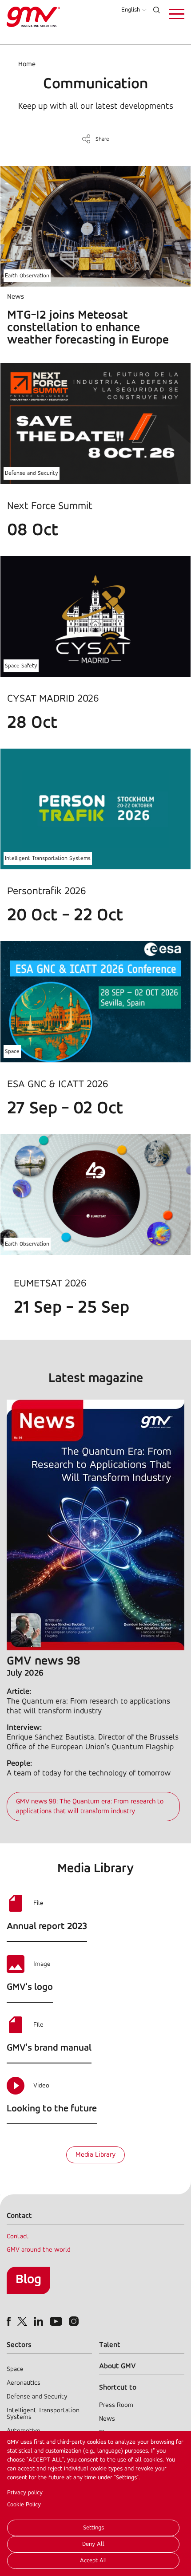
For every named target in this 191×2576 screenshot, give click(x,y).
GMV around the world (39, 2250)
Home (27, 64)
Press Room (116, 2405)
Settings (94, 2528)
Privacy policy (25, 2493)
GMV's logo (30, 1987)
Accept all (94, 2561)
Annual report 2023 (47, 1927)
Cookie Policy (24, 2505)
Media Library (95, 2155)
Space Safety (21, 666)
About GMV (117, 2366)
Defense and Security (32, 473)
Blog (28, 2280)
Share (102, 139)
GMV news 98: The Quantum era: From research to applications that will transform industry (90, 1807)
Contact (18, 2237)
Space (12, 1051)
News (107, 2419)
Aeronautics (24, 2383)
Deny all (93, 2544)
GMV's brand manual (49, 2048)
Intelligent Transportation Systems (48, 858)
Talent (110, 2345)
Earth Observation (27, 276)
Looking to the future (52, 2109)
